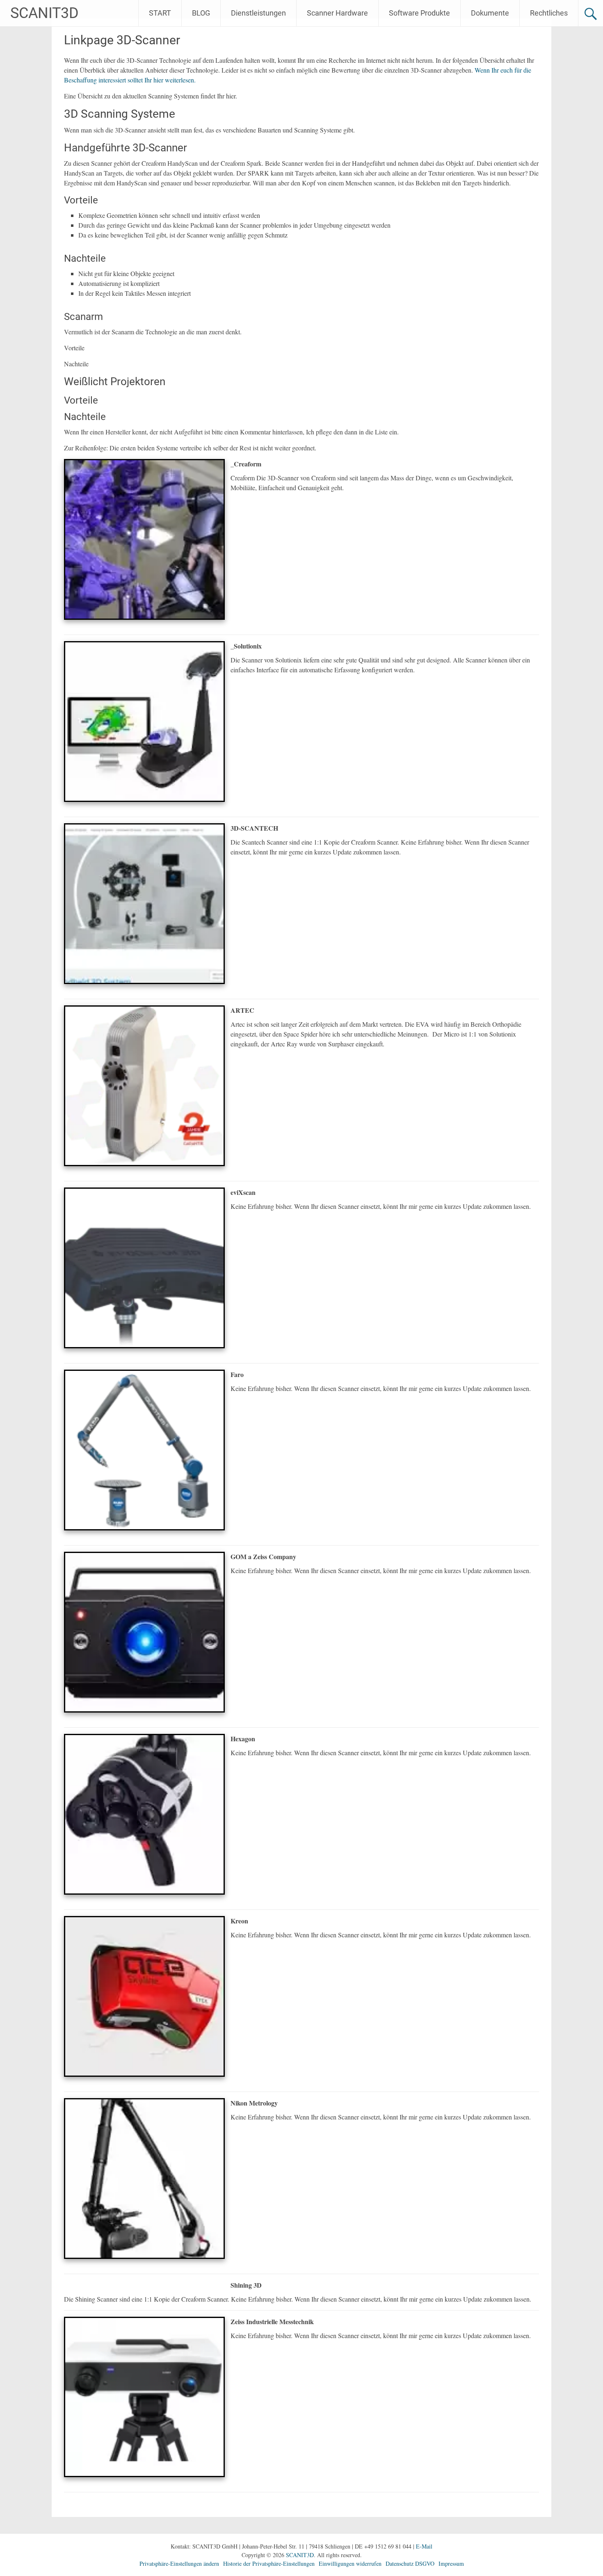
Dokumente (490, 13)
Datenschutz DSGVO (410, 2563)
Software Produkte (419, 13)
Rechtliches (549, 13)
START (160, 13)
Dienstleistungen (258, 13)
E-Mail (424, 2546)
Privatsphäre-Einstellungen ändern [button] (179, 2563)
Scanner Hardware (337, 13)
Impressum (451, 2563)
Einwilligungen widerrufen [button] (350, 2563)
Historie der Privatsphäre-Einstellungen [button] (269, 2563)
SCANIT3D (45, 13)
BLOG (201, 13)
